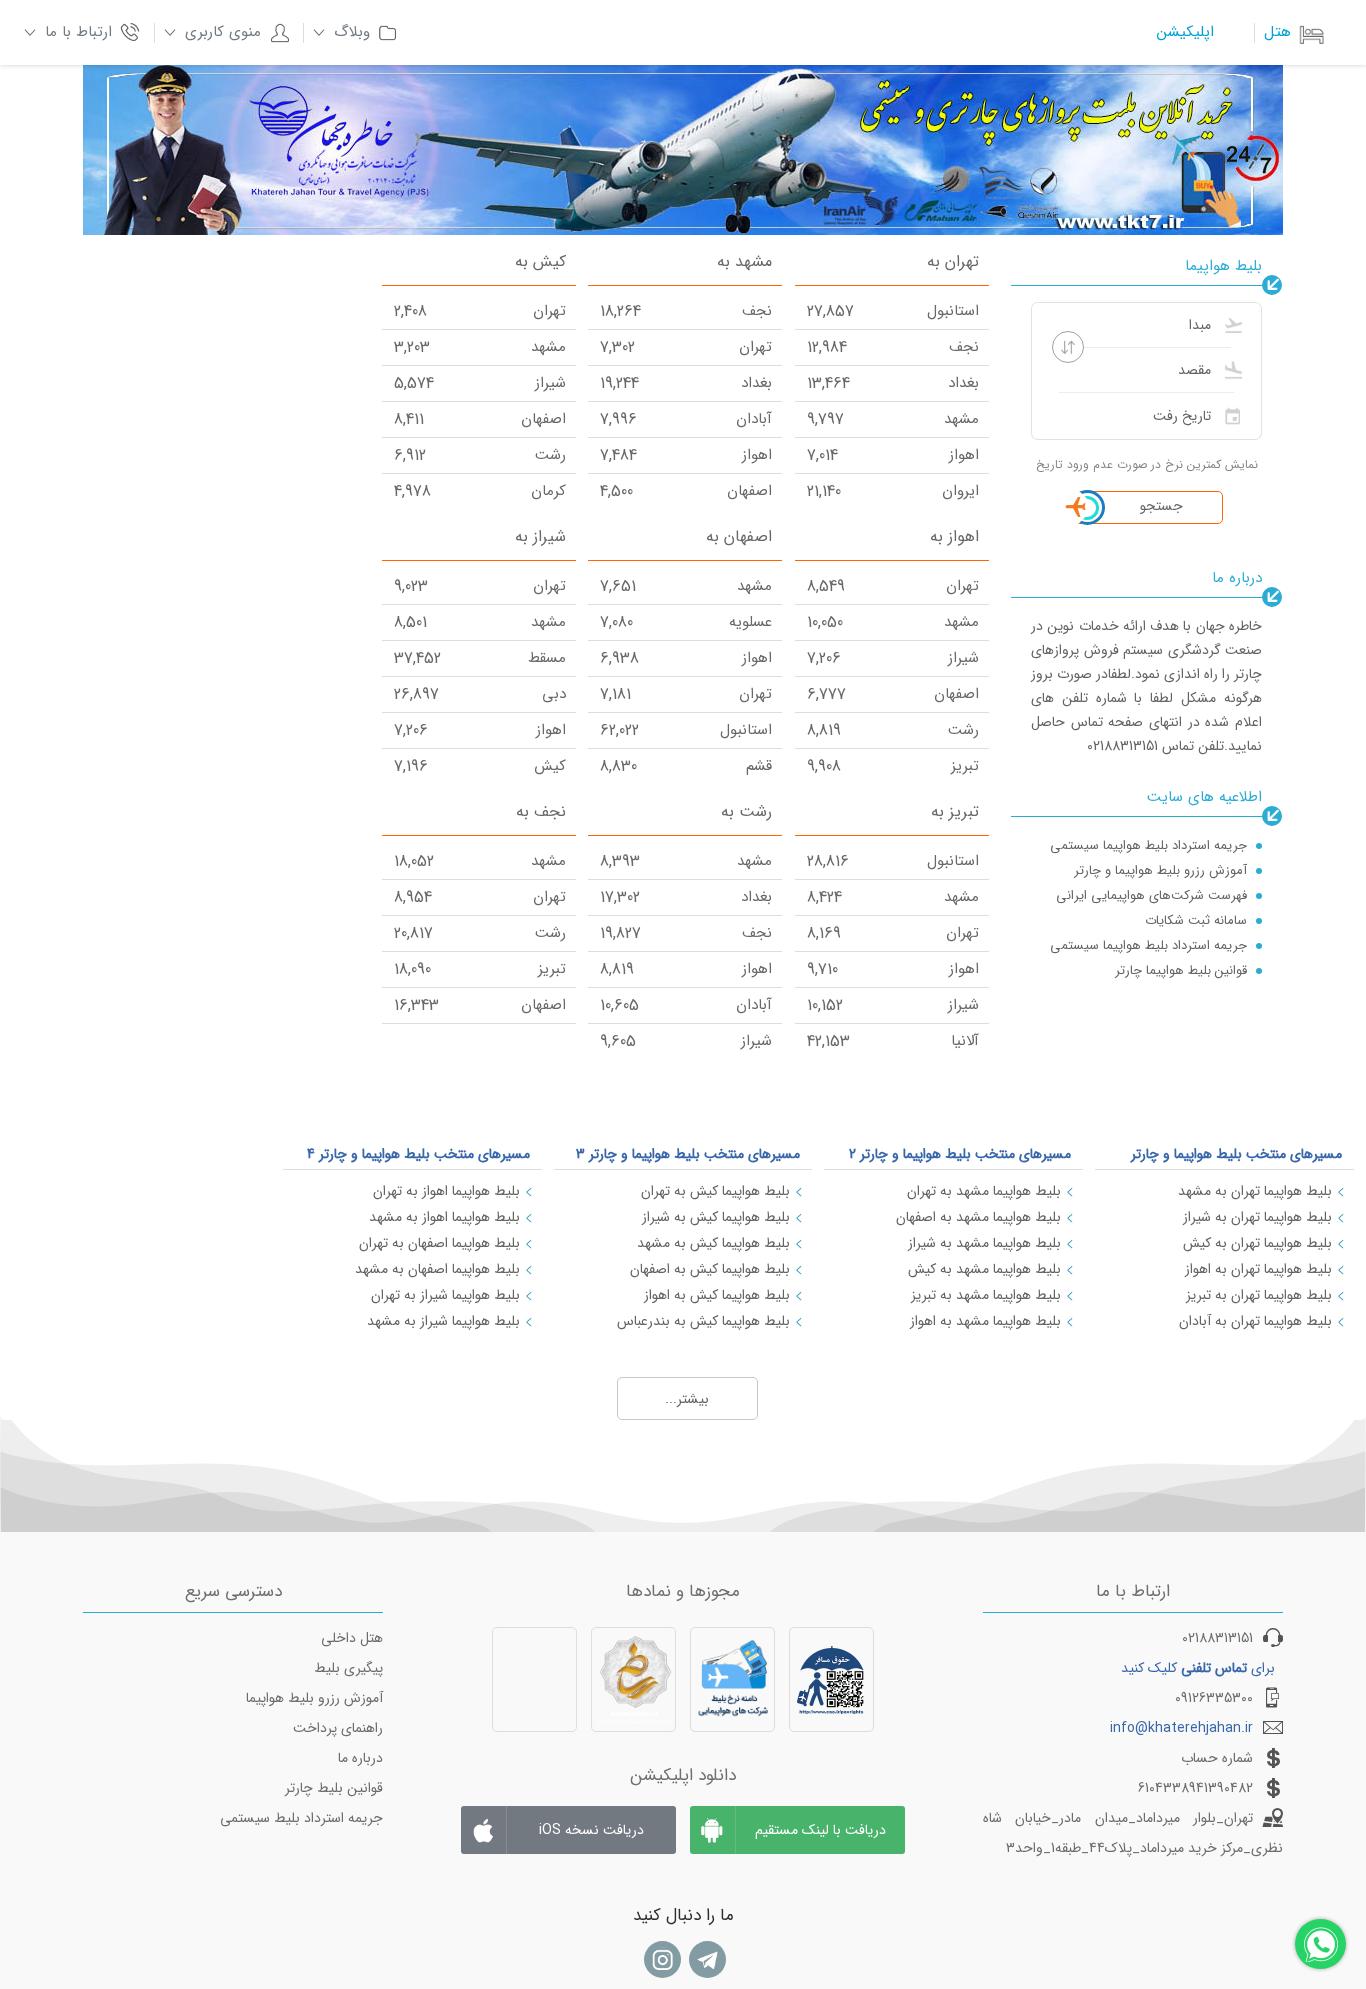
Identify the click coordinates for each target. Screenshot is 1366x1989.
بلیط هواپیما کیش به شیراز (716, 1217)
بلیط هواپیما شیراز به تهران (445, 1295)
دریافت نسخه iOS (591, 1830)
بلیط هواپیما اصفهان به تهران (439, 1243)
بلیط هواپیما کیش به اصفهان (710, 1269)
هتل (1277, 32)
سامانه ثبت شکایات (1196, 920)
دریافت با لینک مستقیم (820, 1830)
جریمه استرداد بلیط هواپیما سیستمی (1148, 845)
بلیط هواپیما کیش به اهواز (717, 1295)
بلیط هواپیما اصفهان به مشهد (437, 1269)
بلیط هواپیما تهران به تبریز (1259, 1295)
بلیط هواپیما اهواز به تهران (446, 1191)
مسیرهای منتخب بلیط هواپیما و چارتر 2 (960, 1154)
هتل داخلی (352, 1638)
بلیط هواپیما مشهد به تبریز (986, 1295)
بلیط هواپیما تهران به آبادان (1255, 1321)
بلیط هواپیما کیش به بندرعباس (703, 1321)
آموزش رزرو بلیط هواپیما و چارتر (1160, 870)
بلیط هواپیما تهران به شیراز (1257, 1217)
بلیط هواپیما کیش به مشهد (713, 1243)
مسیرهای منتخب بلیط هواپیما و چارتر (1236, 1154)
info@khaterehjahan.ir (1181, 1728)
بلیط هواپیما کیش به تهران (715, 1191)
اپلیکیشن (1185, 32)
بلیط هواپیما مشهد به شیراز (984, 1243)
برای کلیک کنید (1198, 1668)
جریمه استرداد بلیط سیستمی (301, 1818)
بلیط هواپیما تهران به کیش (1257, 1243)
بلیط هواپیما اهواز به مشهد (444, 1217)
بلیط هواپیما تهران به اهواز (1258, 1269)
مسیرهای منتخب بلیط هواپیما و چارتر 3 (688, 1154)
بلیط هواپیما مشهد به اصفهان (978, 1217)
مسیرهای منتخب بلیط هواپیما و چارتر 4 (418, 1154)
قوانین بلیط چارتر (334, 1788)
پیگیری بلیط (348, 1668)
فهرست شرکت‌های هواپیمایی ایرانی (1151, 895)
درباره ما (360, 1758)
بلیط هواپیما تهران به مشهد (1255, 1191)
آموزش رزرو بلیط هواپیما (314, 1698)
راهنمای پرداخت (338, 1728)
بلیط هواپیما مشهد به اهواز (985, 1321)
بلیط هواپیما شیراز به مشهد (443, 1321)
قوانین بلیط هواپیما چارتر (1181, 970)
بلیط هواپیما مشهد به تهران (984, 1191)
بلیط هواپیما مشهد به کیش (984, 1269)
